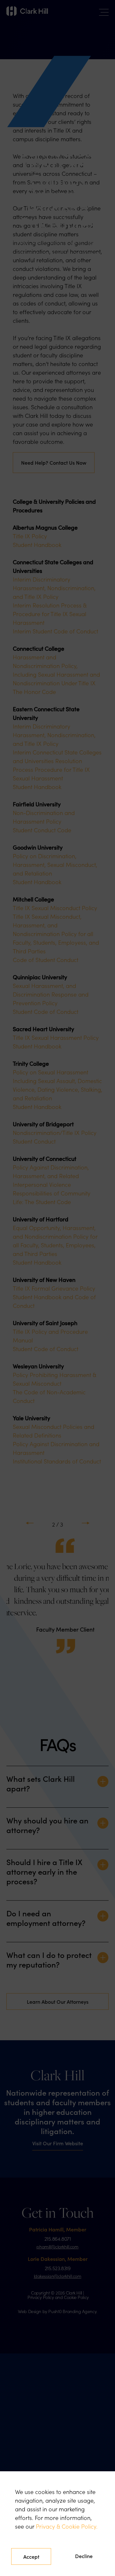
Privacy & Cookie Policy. (67, 2526)
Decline (84, 2556)
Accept (31, 2556)
